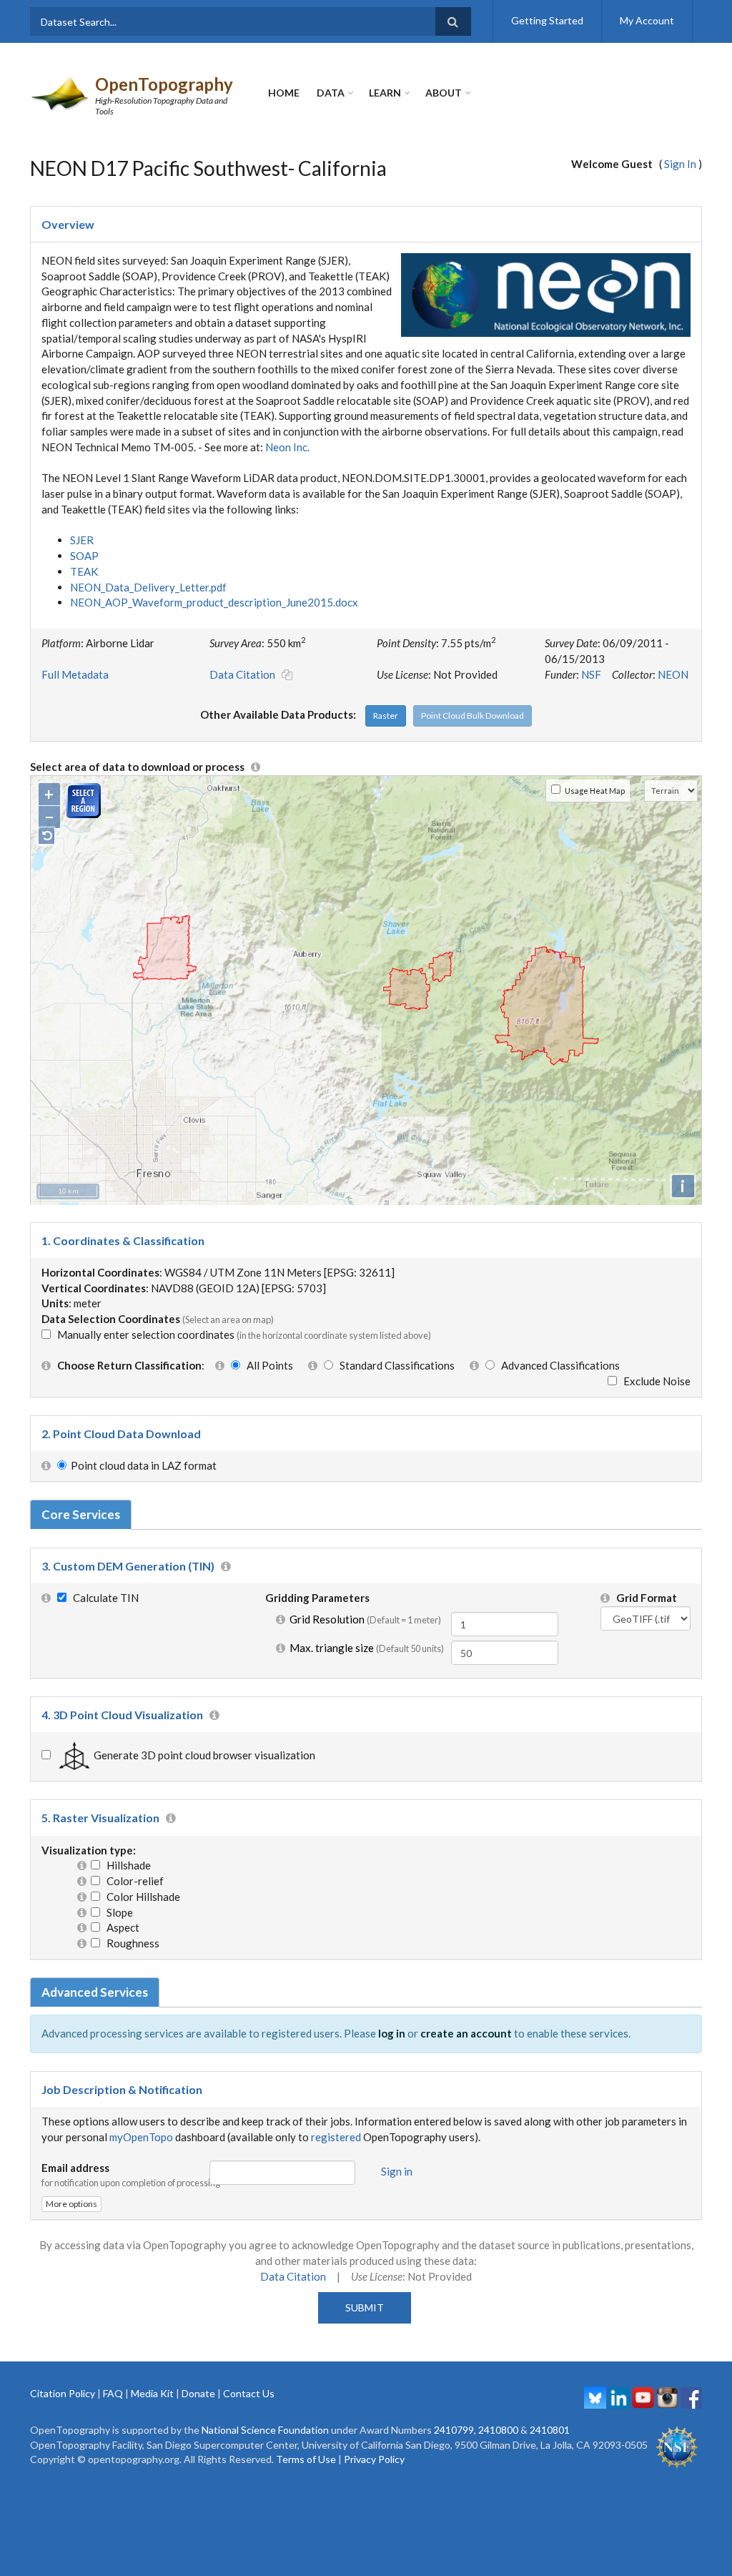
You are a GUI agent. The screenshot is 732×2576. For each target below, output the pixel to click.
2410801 (550, 2430)
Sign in (397, 2171)
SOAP (84, 556)
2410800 (498, 2430)
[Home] (61, 92)
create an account (466, 2033)
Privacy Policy (374, 2459)
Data (331, 93)
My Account (647, 20)
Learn (385, 93)
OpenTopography (164, 84)
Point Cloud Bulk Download (473, 716)
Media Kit (152, 2393)
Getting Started (547, 20)
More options (71, 2204)
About (444, 93)
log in (392, 2033)
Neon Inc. (287, 447)
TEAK (84, 571)
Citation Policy (63, 2393)
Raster (386, 716)
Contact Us (249, 2393)
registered (336, 2137)
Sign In (680, 164)
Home (284, 93)
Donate (198, 2393)
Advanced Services (95, 1992)
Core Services (81, 1514)
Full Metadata (75, 674)
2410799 (454, 2430)
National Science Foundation (265, 2430)
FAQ (113, 2393)
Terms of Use (306, 2459)
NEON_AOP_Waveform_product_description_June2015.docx (214, 602)
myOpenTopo (141, 2137)
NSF (591, 674)
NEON (673, 674)
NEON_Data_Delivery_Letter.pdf (148, 587)
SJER (82, 540)
